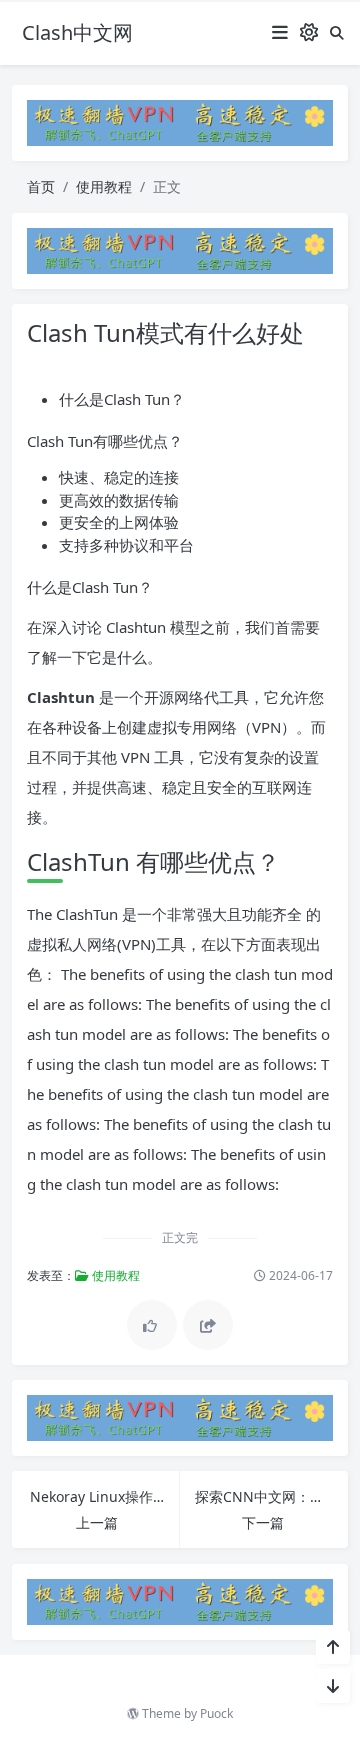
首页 (41, 186)
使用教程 (104, 186)
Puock (216, 1713)
